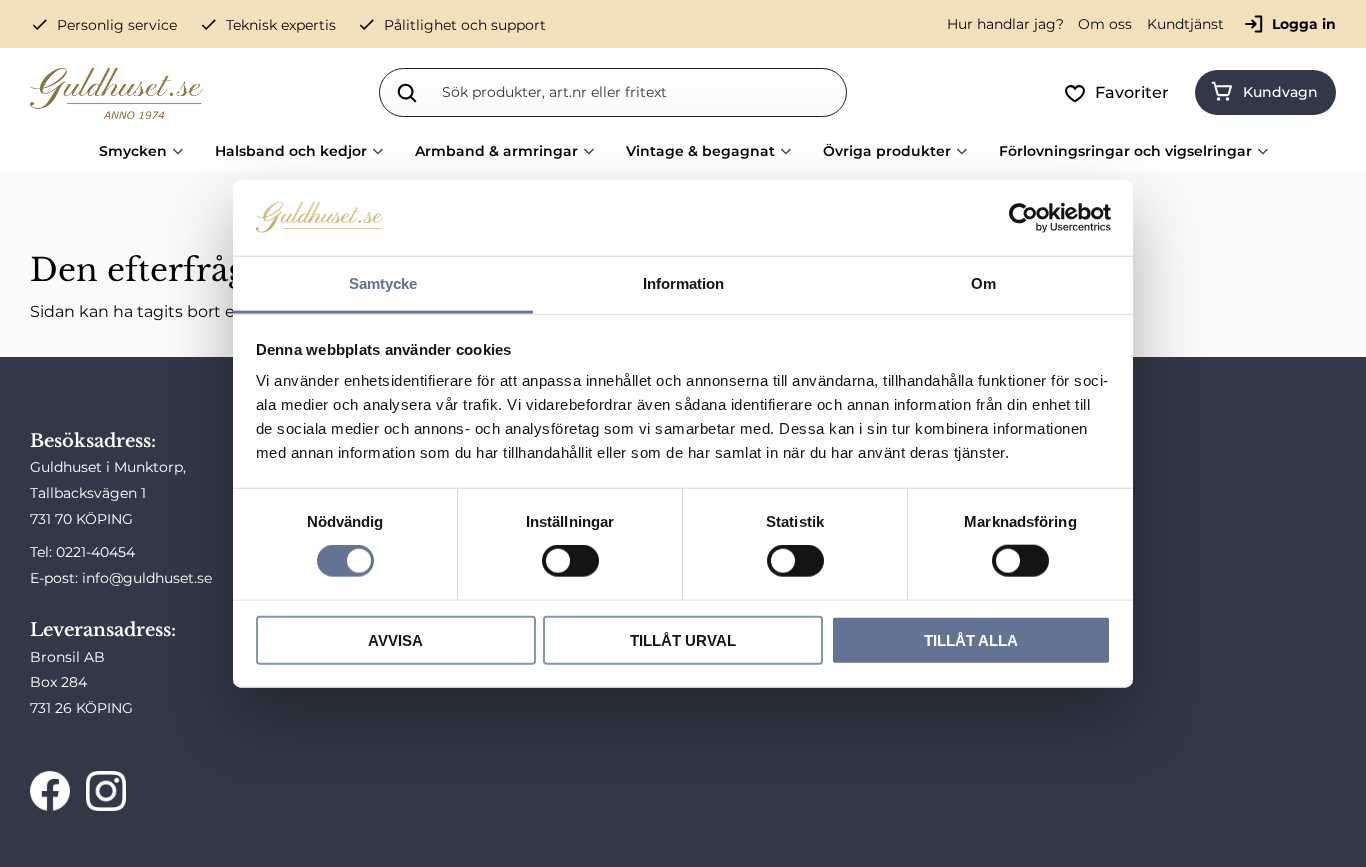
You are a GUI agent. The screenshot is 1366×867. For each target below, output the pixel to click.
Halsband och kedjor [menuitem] (291, 151)
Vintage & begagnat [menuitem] (700, 151)
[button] (1120, 93)
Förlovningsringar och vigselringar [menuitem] (1125, 151)
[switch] (570, 561)
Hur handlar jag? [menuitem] (1005, 24)
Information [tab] (683, 283)
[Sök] (407, 92)
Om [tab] (983, 283)
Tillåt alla (971, 639)
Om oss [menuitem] (1105, 24)
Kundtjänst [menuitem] (1185, 24)
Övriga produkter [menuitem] (887, 151)
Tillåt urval (683, 639)
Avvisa (395, 639)
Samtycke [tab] (383, 283)
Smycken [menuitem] (133, 151)
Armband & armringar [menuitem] (496, 151)
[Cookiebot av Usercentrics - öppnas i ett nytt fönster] (1023, 218)
